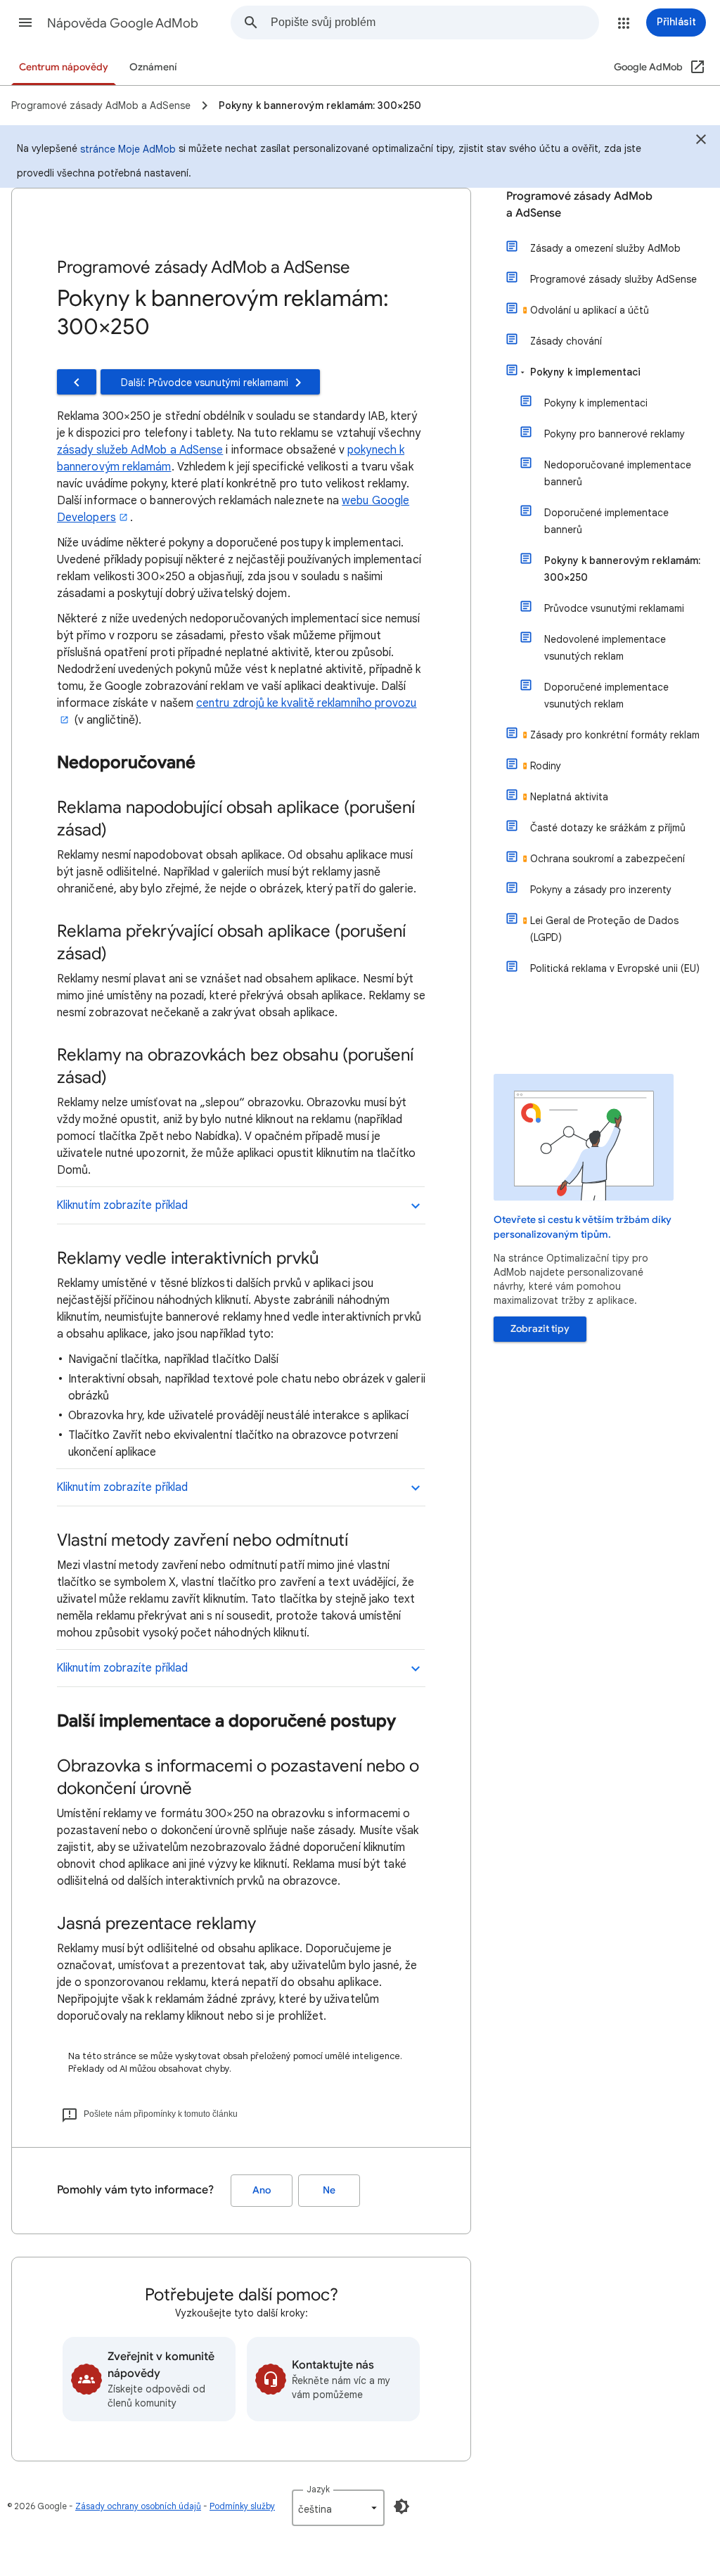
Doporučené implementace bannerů (606, 521)
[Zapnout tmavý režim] (401, 2506)
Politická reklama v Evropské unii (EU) (615, 968)
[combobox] (435, 23)
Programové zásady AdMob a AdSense (579, 205)
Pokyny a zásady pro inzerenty (601, 890)
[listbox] (338, 2508)
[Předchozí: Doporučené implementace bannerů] (77, 382)
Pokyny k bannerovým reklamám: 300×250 (622, 569)
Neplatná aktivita (569, 797)
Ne (329, 2190)
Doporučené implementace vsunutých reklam (606, 696)
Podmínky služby (242, 2506)
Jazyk (318, 2489)
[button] (25, 23)
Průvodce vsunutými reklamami (614, 608)
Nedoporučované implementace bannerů (618, 473)
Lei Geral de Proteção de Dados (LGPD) (604, 929)
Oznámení (153, 67)
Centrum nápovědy (64, 67)
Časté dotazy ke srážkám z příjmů (608, 828)
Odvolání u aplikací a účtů (590, 310)
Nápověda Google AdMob (123, 23)
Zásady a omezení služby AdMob (605, 248)
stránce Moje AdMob (128, 149)
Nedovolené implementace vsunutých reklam (605, 648)
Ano (262, 2190)
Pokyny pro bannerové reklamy (615, 434)
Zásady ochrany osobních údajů (138, 2506)
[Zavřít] (701, 141)
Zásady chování (566, 341)
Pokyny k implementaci (585, 372)
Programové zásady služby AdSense (613, 279)
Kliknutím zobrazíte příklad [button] (122, 1205)
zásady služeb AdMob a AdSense (140, 450)
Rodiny (546, 766)
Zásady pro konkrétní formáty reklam (615, 735)
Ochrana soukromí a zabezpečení (607, 859)
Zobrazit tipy (540, 1329)
